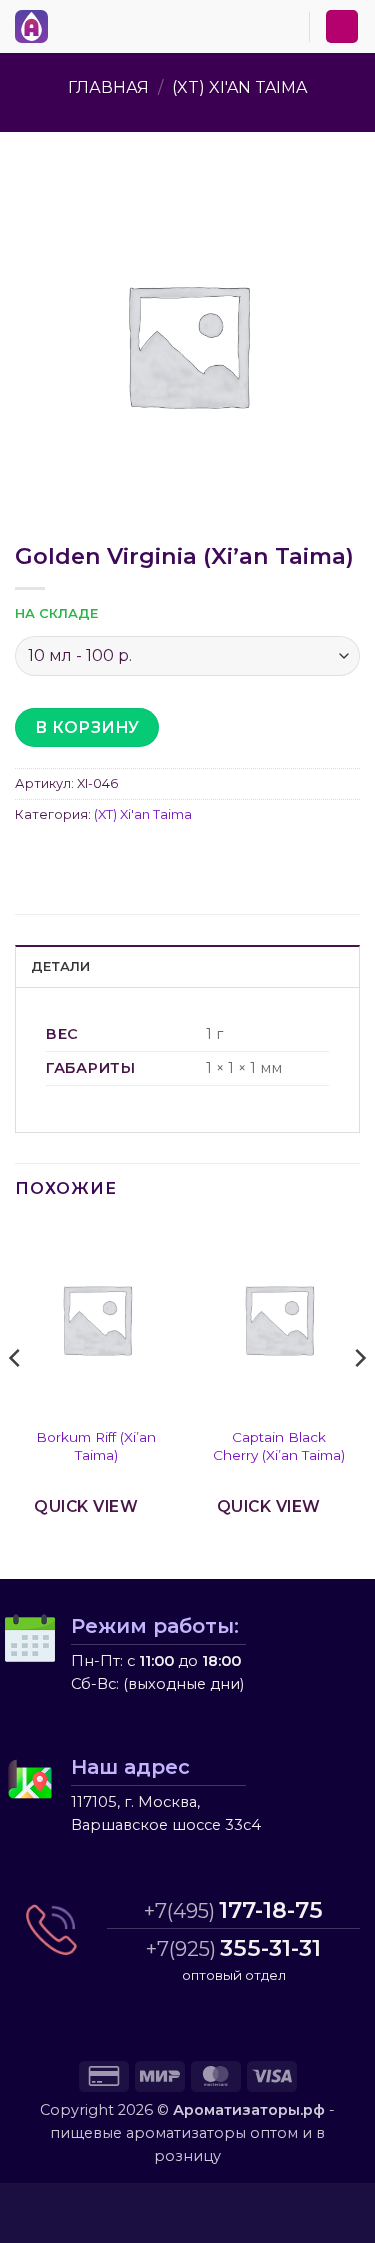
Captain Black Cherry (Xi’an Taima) (279, 1446)
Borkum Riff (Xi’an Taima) (96, 1446)
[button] (69, 23)
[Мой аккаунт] (342, 26)
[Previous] (16, 1397)
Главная (108, 87)
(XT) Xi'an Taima (239, 87)
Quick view (86, 1506)
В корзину (87, 727)
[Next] (359, 1397)
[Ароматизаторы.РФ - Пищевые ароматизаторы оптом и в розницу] (37, 26)
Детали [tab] (61, 966)
